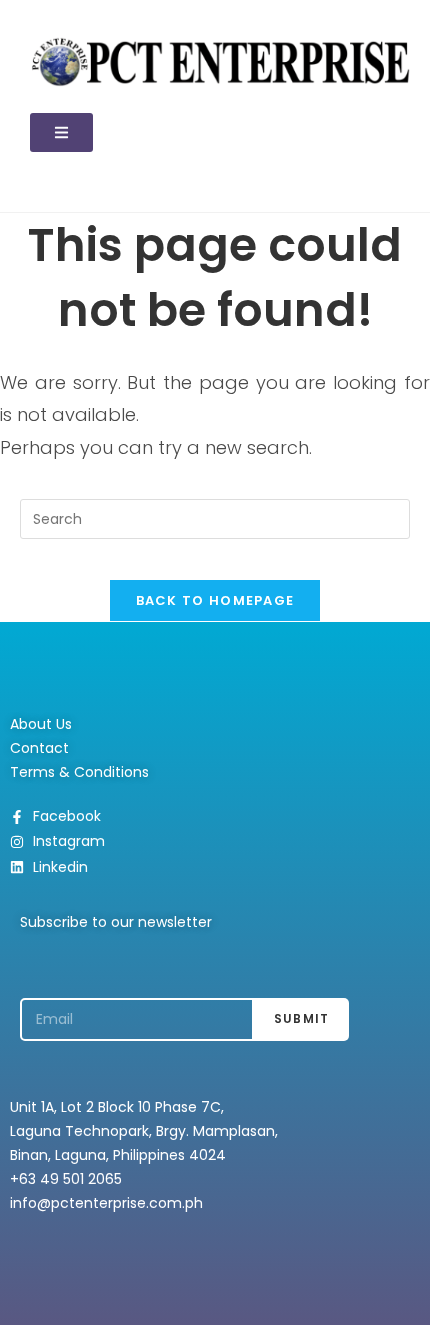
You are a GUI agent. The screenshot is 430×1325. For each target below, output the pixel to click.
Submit (301, 1018)
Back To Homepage (215, 600)
